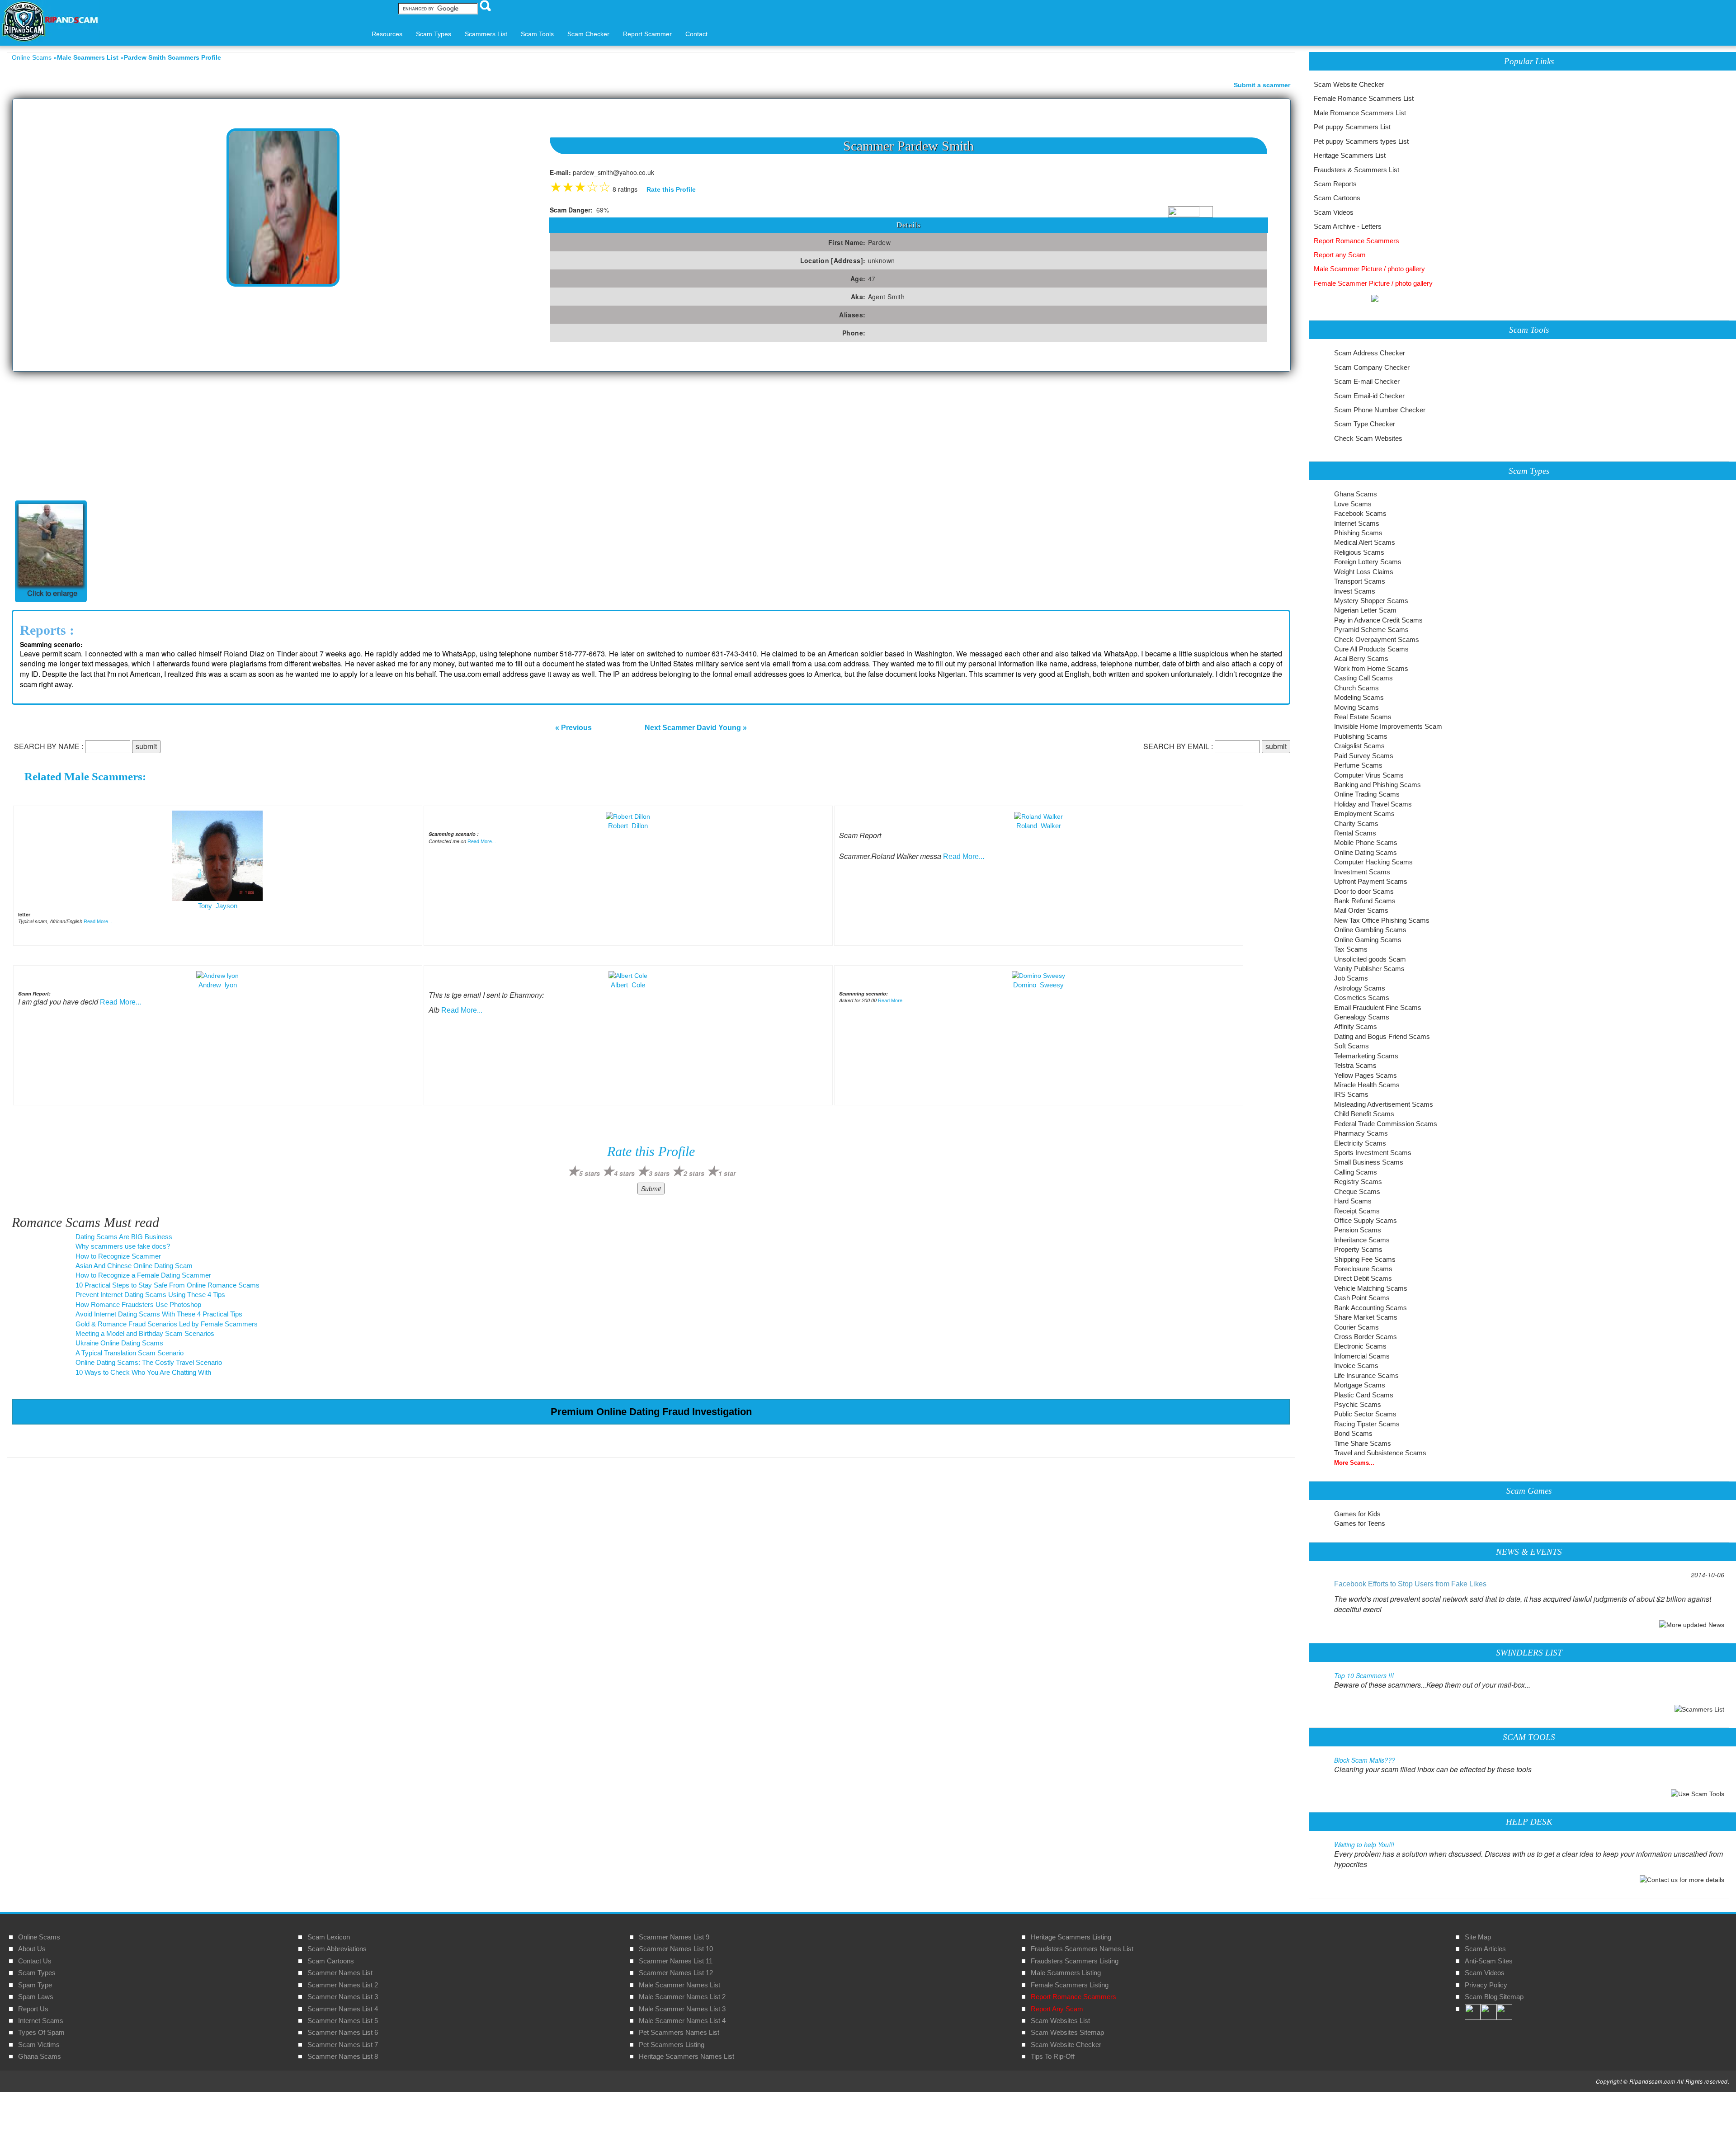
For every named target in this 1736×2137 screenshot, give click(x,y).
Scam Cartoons (1337, 198)
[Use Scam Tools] (1698, 1793)
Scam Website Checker (1349, 84)
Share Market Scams (1366, 1317)
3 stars (659, 1173)
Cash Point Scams (1362, 1298)
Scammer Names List (340, 1973)
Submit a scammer (1262, 85)
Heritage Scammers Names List (686, 2056)
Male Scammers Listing (1066, 1973)
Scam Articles (1485, 1949)
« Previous (573, 728)
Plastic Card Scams (1364, 1395)
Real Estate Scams (1363, 717)
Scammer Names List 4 (343, 2009)
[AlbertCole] (628, 975)
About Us (32, 1949)
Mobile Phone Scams (1366, 842)
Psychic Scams (1358, 1404)
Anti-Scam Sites (1489, 1961)
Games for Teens (1360, 1523)
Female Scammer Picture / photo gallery (1373, 283)
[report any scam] (1346, 297)
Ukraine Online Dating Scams (119, 1343)
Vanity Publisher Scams (1369, 969)
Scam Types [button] (434, 34)
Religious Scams (1359, 552)
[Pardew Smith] (51, 546)
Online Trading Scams (1367, 794)
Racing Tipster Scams (1367, 1424)
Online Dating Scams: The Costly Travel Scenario (149, 1362)
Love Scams (1353, 504)
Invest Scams (1355, 591)
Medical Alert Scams (1365, 542)
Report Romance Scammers (1356, 241)
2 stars (694, 1173)
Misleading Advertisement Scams (1384, 1104)
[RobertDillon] (628, 816)
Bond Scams (1353, 1433)
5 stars (590, 1173)
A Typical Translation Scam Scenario (130, 1353)
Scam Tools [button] (537, 34)
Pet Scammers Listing (672, 2045)
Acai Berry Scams (1361, 658)
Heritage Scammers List (1350, 155)
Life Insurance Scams (1366, 1375)
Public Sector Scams (1365, 1414)
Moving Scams (1356, 707)
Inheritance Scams (1362, 1240)
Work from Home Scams (1371, 668)
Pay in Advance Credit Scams (1378, 620)
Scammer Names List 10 (676, 1949)
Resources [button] (387, 34)
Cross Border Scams (1366, 1337)
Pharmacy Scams (1361, 1133)
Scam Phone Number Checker (1380, 410)
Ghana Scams (1356, 494)
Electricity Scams (1360, 1143)
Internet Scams (1357, 523)
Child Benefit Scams (1364, 1114)
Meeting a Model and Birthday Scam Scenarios (145, 1333)
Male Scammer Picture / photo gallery (1369, 269)
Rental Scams (1355, 833)
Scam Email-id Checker (1369, 396)
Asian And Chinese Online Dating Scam (134, 1266)
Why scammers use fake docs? (123, 1246)
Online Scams (32, 57)
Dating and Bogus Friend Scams (1382, 1036)
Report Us (33, 2009)
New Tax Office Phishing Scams (1382, 920)
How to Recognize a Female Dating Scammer (143, 1275)
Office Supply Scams (1366, 1220)
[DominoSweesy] (1038, 975)
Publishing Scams (1361, 736)
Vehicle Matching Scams (1371, 1288)
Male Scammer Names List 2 (682, 1997)
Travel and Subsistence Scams (1380, 1453)
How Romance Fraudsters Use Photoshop (138, 1304)
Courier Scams (1356, 1327)
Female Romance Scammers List (1364, 98)
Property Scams (1358, 1249)
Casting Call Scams (1363, 678)
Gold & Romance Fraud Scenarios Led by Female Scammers (167, 1324)
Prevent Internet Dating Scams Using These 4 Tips (150, 1295)
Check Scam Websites (1368, 438)
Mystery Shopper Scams (1371, 601)
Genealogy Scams (1362, 1017)
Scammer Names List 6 (343, 2032)
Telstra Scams (1355, 1065)
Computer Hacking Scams (1373, 862)
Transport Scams (1360, 581)
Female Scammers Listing (1070, 1985)
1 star (727, 1173)
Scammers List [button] (486, 34)
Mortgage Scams (1360, 1385)
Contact (696, 34)
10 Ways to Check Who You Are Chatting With (143, 1372)
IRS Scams (1351, 1094)
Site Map (1478, 1937)
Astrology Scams (1360, 988)
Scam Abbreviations (337, 1949)
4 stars (624, 1173)
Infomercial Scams (1362, 1356)
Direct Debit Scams (1363, 1278)
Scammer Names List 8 (343, 2056)
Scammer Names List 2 (343, 1985)
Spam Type (35, 1985)
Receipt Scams (1357, 1211)
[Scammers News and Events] (1692, 1624)
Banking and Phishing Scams (1377, 785)
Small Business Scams (1369, 1162)
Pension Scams (1358, 1230)
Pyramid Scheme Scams (1371, 630)
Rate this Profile (671, 189)
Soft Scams (1352, 1046)
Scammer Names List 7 (343, 2045)
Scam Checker (588, 34)
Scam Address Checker (1370, 353)
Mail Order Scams (1361, 910)
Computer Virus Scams (1369, 775)
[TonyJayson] (217, 855)
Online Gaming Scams (1368, 940)
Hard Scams (1353, 1201)
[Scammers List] (1699, 1709)
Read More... (98, 921)
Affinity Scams (1356, 1026)
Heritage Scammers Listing (1071, 1937)
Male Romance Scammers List (1360, 113)
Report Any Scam (1057, 2009)
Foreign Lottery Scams (1368, 562)
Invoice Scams (1356, 1366)
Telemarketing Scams (1366, 1056)
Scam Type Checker (1365, 424)
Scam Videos (1334, 212)
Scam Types (37, 1973)
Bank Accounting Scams (1370, 1308)
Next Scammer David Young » (696, 728)
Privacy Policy (1486, 1985)
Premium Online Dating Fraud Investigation (651, 1412)
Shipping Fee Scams (1365, 1259)
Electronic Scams (1360, 1346)
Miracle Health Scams (1367, 1085)
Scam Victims (39, 2045)
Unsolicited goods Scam (1370, 959)
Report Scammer (647, 34)
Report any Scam (1340, 255)
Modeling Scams (1359, 697)
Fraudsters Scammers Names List (1082, 1949)
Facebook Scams (1360, 513)
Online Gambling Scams (1370, 930)
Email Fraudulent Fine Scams (1378, 1007)
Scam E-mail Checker (1367, 381)
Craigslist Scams (1359, 746)
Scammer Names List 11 (676, 1961)
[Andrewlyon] (217, 975)
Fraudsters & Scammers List (1356, 170)
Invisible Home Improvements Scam (1388, 726)
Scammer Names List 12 (676, 1973)
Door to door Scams (1364, 891)
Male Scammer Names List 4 (682, 2021)
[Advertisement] (651, 439)
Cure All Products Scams (1371, 649)
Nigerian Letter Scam (1365, 610)
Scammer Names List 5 (343, 2021)
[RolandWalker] (1038, 816)
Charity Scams (1356, 823)
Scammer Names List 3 (343, 1997)
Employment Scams (1364, 814)
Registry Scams (1358, 1182)
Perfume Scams (1358, 765)
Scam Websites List (1060, 2021)
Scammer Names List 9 (674, 1937)
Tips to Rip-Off (1053, 2056)
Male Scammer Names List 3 (682, 2009)
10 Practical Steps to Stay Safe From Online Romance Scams (167, 1285)
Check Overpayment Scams (1377, 639)
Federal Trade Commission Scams (1386, 1124)
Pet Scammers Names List (679, 2032)
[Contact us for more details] (1682, 1879)
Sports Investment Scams (1373, 1153)
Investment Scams (1362, 872)
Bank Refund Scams (1365, 901)
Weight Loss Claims (1364, 572)
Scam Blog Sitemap (1494, 1997)
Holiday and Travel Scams (1373, 804)
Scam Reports (1335, 184)
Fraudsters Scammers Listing (1075, 1961)
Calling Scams (1356, 1172)
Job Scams (1351, 978)
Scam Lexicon (329, 1937)
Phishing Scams (1358, 533)
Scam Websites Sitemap (1067, 2032)
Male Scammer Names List (679, 1985)
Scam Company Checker (1372, 367)
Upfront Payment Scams (1371, 881)
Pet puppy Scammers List (1352, 127)
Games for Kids (1357, 1514)
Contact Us (35, 1961)
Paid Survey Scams (1364, 756)
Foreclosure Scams (1363, 1269)
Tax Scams (1351, 949)
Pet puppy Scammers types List (1361, 141)
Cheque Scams (1357, 1191)
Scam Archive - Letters (1348, 226)
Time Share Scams (1363, 1443)
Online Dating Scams (1366, 852)
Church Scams (1356, 688)
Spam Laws (36, 1997)
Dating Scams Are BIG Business (124, 1237)
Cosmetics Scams (1362, 998)
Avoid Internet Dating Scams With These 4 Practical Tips (159, 1314)
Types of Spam (41, 2032)
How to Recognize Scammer (118, 1256)
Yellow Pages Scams (1366, 1075)
